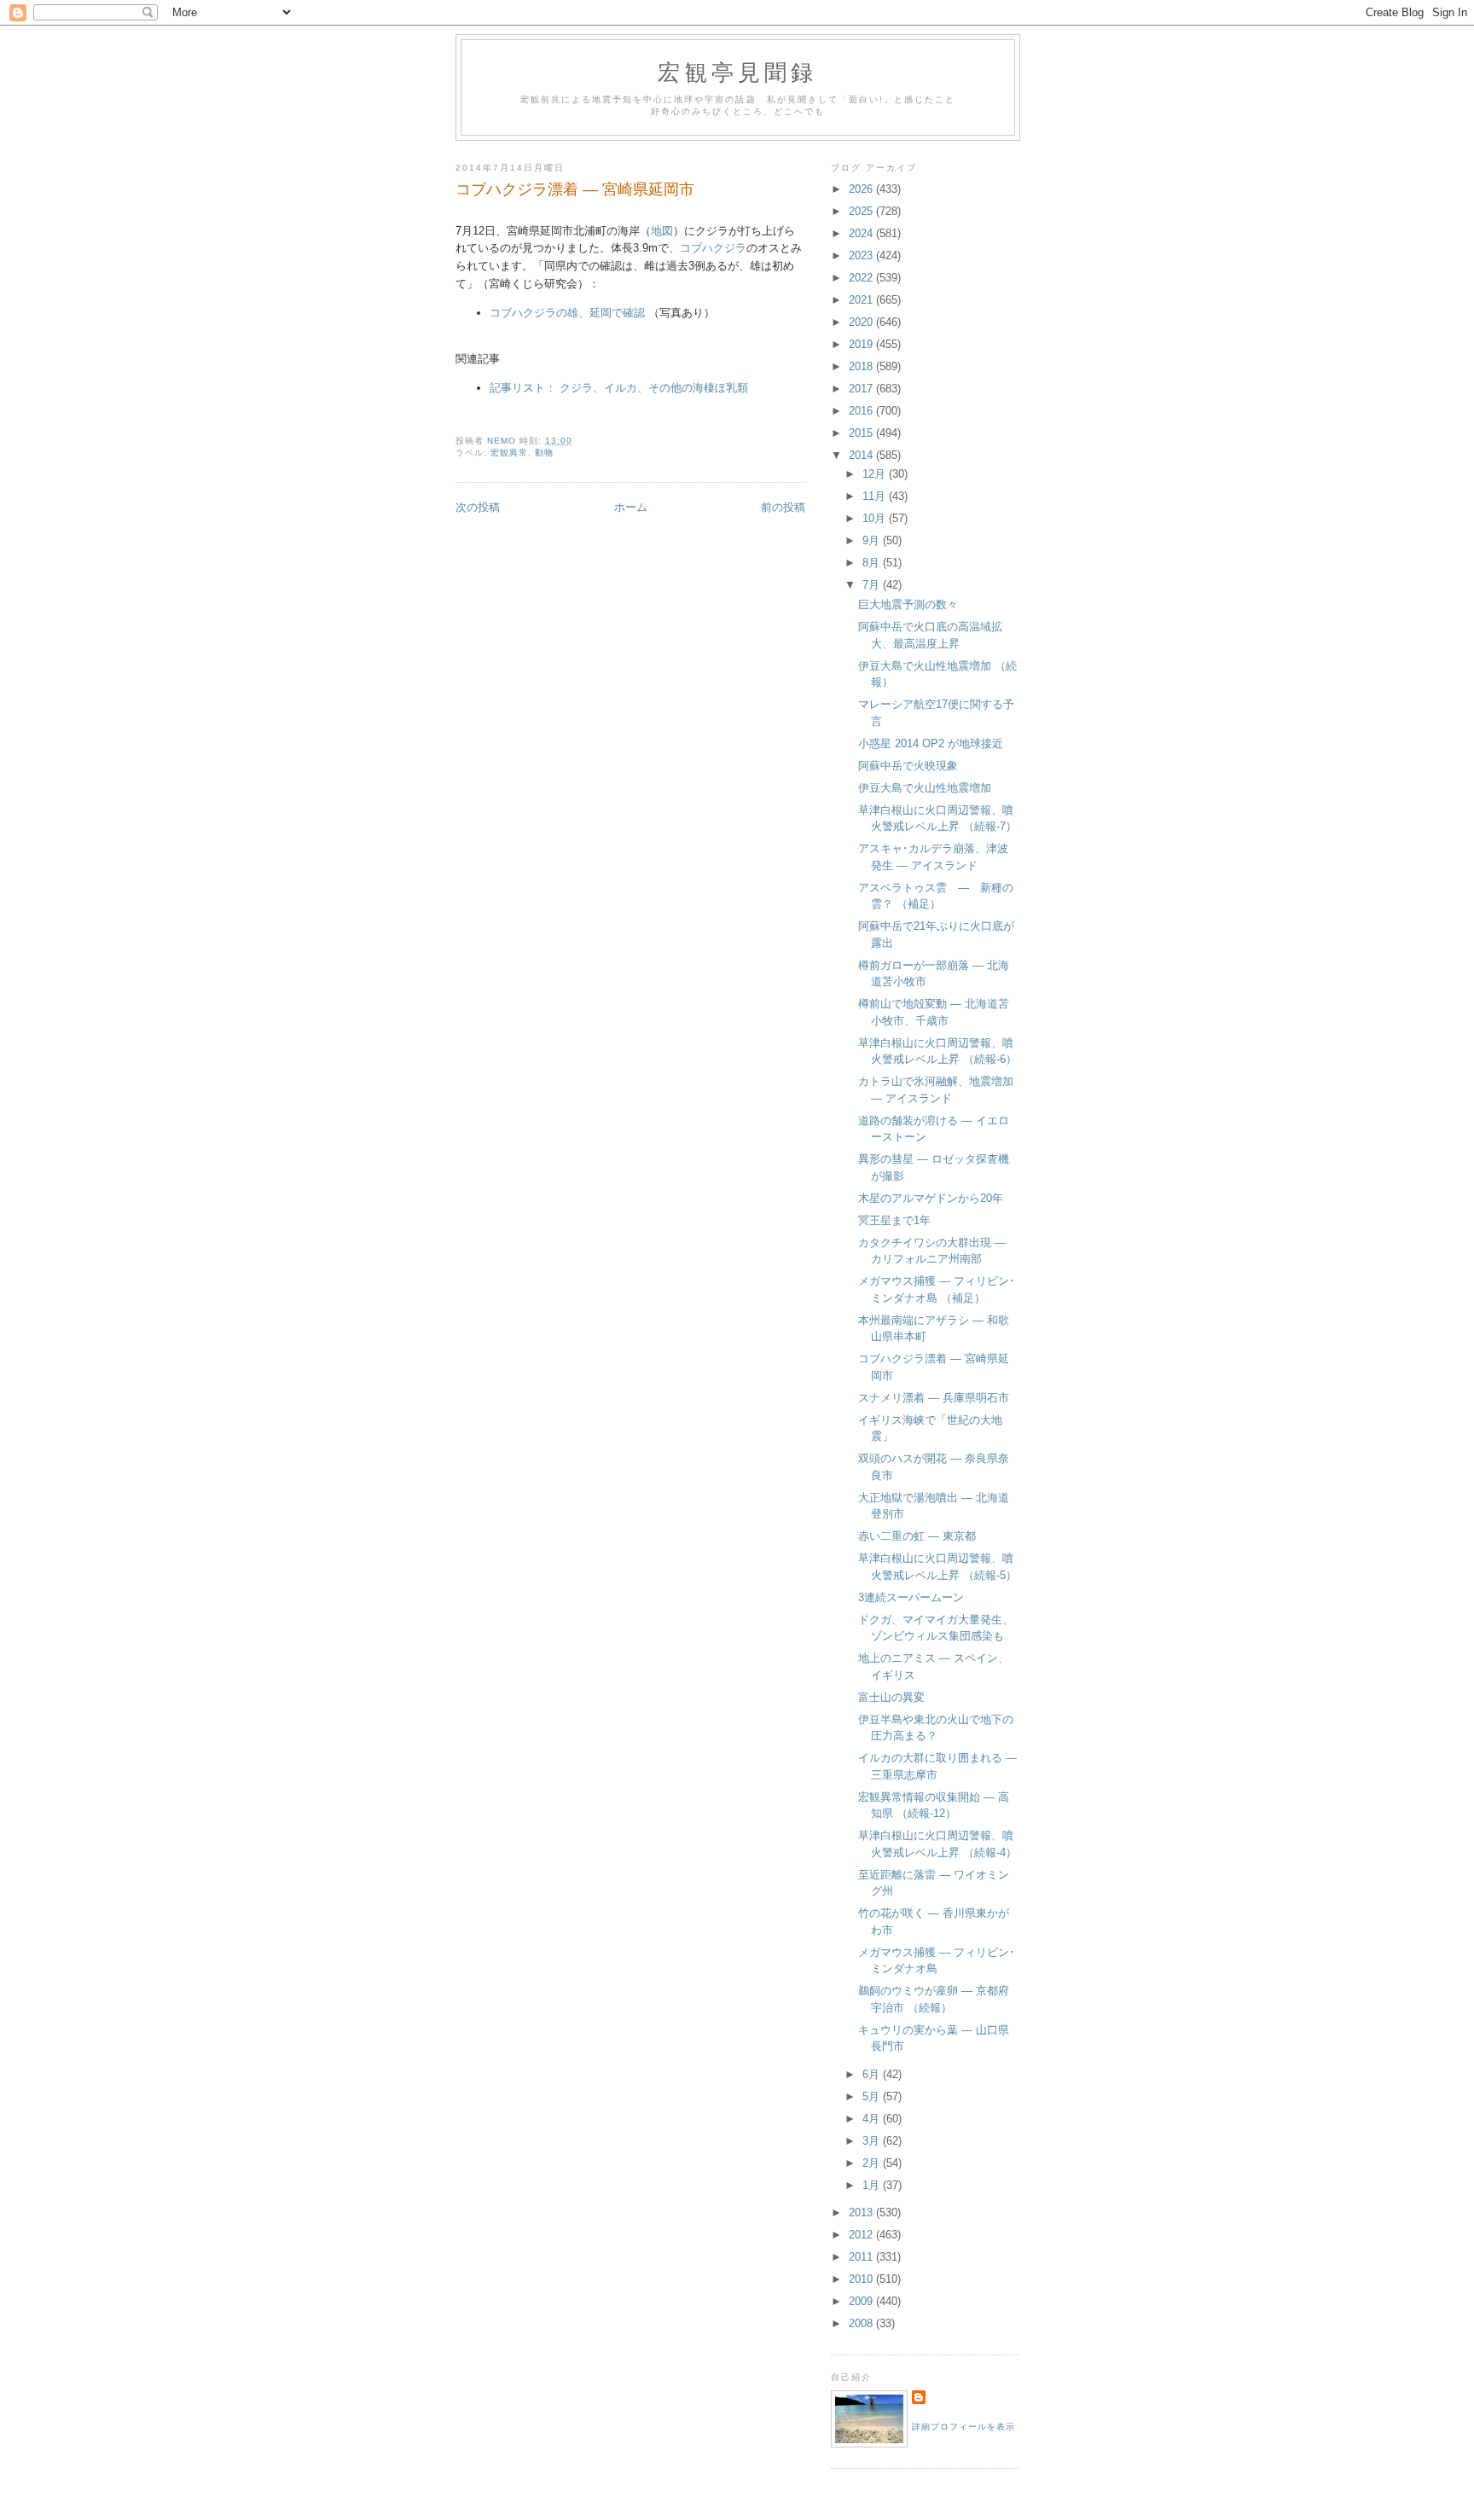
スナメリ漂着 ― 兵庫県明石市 (934, 1398)
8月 (873, 563)
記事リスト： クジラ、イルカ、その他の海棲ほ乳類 (619, 388)
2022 (862, 278)
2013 (862, 2212)
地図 (662, 231)
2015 (862, 433)
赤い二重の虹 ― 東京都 (917, 1536)
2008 (862, 2323)
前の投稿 (783, 507)
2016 (862, 411)
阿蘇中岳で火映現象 (908, 766)
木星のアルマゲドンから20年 (931, 1198)
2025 (862, 211)
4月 (873, 2119)
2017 (862, 389)
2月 (873, 2163)
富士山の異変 (891, 1697)
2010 (862, 2279)
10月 (876, 518)
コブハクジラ (713, 248)
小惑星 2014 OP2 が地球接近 (931, 743)
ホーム (631, 507)
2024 (862, 233)
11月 (876, 496)
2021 (862, 300)
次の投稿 (478, 507)
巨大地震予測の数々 (908, 604)
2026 (862, 189)
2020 (862, 322)
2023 (862, 255)
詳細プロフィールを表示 (963, 2427)
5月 (873, 2096)
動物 (544, 453)
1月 (873, 2185)
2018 (862, 366)
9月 (873, 540)
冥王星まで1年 (894, 1220)
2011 (862, 2257)
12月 (876, 474)
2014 (862, 455)
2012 (862, 2235)
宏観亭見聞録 (737, 72)
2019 (862, 344)
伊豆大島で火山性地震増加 (925, 788)
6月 (873, 2074)
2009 (862, 2301)
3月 (873, 2141)
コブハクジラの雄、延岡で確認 (567, 313)
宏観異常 (509, 453)
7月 (873, 585)
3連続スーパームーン (911, 1597)
